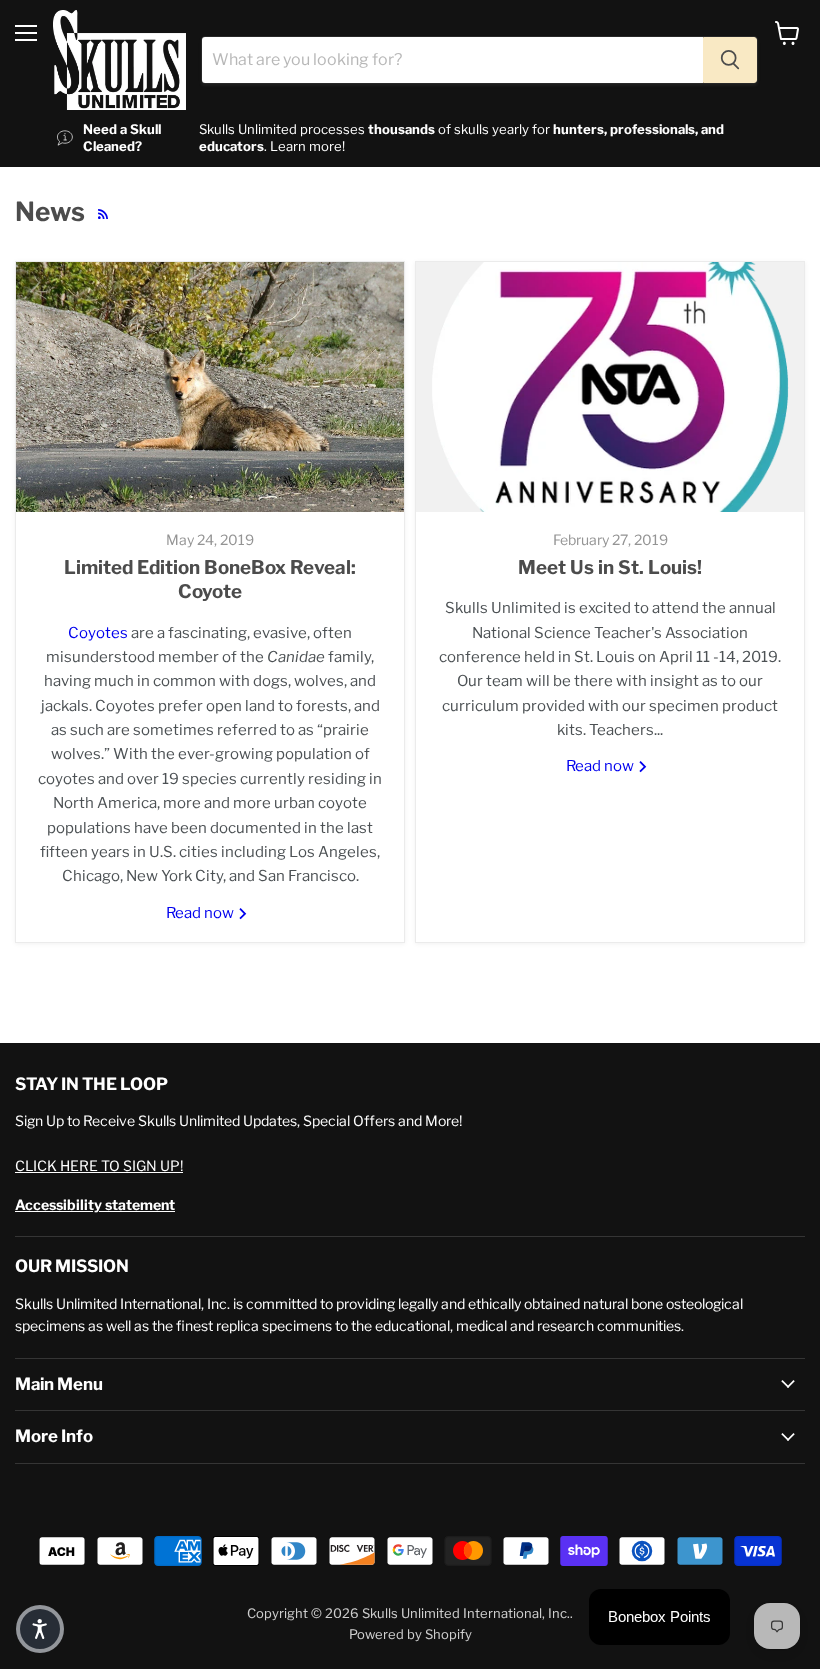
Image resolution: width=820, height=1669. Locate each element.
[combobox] (452, 60)
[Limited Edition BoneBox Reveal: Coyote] (210, 387)
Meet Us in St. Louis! (610, 567)
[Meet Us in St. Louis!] (610, 387)
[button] (40, 1629)
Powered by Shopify (410, 1634)
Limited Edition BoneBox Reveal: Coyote (210, 579)
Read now (201, 913)
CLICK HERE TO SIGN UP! (99, 1165)
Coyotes (98, 633)
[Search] (730, 60)
